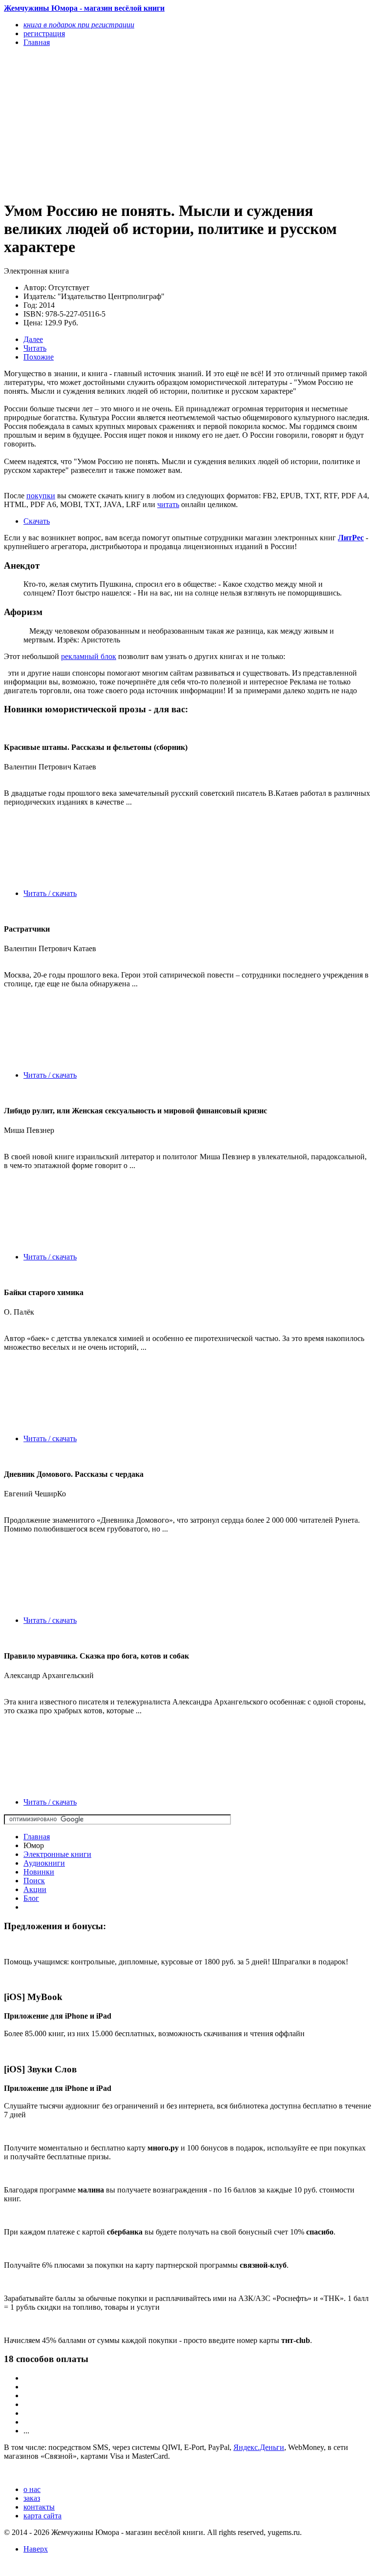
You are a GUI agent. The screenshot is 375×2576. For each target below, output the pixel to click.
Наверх (36, 2549)
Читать (35, 348)
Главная (37, 1837)
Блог (31, 1898)
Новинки (39, 1872)
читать (168, 504)
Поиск (34, 1881)
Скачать (37, 521)
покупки (41, 496)
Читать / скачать (50, 893)
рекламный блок (89, 656)
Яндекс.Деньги (259, 2447)
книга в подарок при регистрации (79, 25)
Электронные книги (57, 1854)
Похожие (39, 357)
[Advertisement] (132, 123)
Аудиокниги (44, 1863)
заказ (32, 2498)
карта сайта (42, 2516)
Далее (33, 339)
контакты (39, 2507)
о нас (32, 2489)
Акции (35, 1889)
